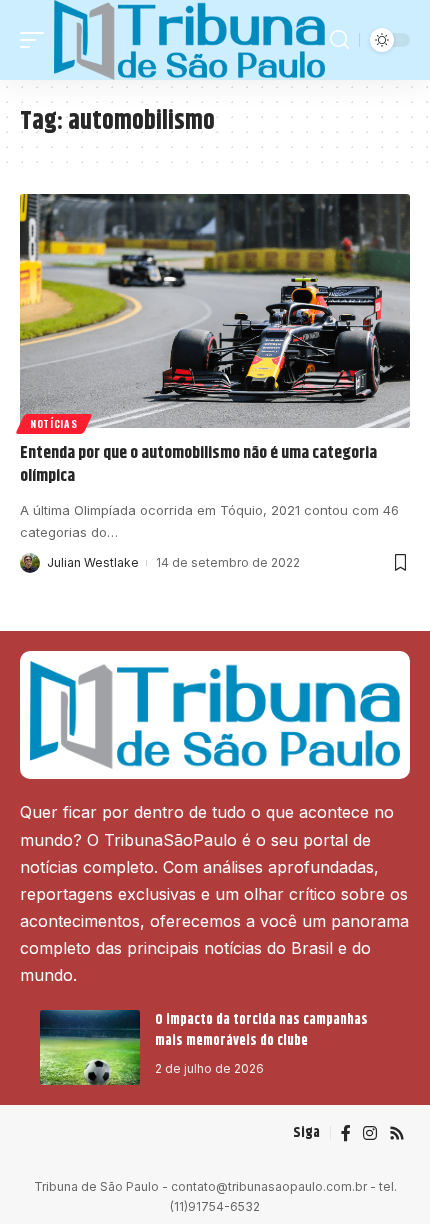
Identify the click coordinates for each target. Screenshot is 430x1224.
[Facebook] (346, 1133)
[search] (339, 40)
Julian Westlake (93, 562)
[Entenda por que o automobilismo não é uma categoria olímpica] (215, 311)
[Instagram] (370, 1133)
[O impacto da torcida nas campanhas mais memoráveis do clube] (90, 1047)
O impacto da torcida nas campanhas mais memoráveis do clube (261, 1030)
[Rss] (397, 1133)
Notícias (54, 423)
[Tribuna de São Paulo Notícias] (189, 40)
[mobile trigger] (37, 40)
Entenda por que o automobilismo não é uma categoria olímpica (198, 465)
